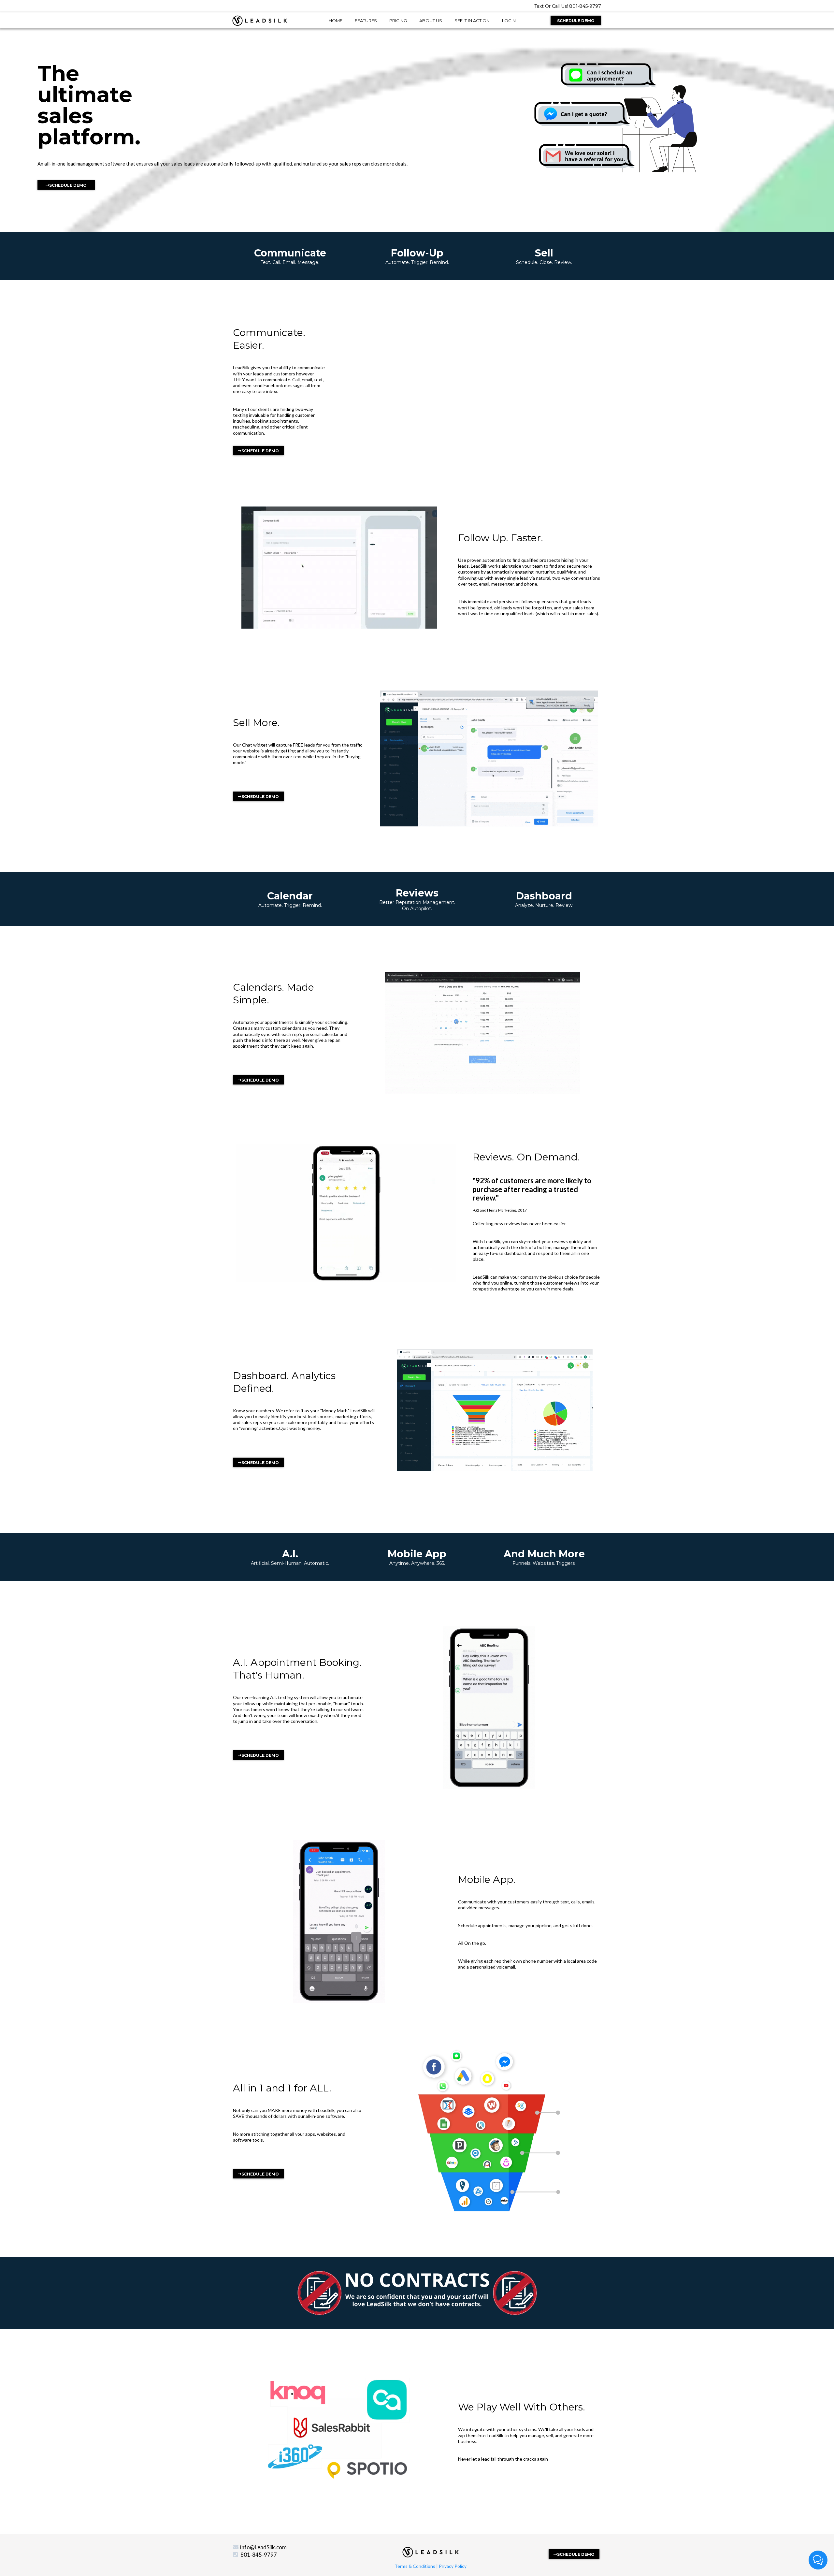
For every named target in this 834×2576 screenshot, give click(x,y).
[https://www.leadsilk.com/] (260, 20)
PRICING (398, 21)
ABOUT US (431, 21)
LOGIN (509, 21)
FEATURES (366, 21)
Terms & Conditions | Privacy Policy (431, 2566)
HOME (336, 21)
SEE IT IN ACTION (472, 21)
